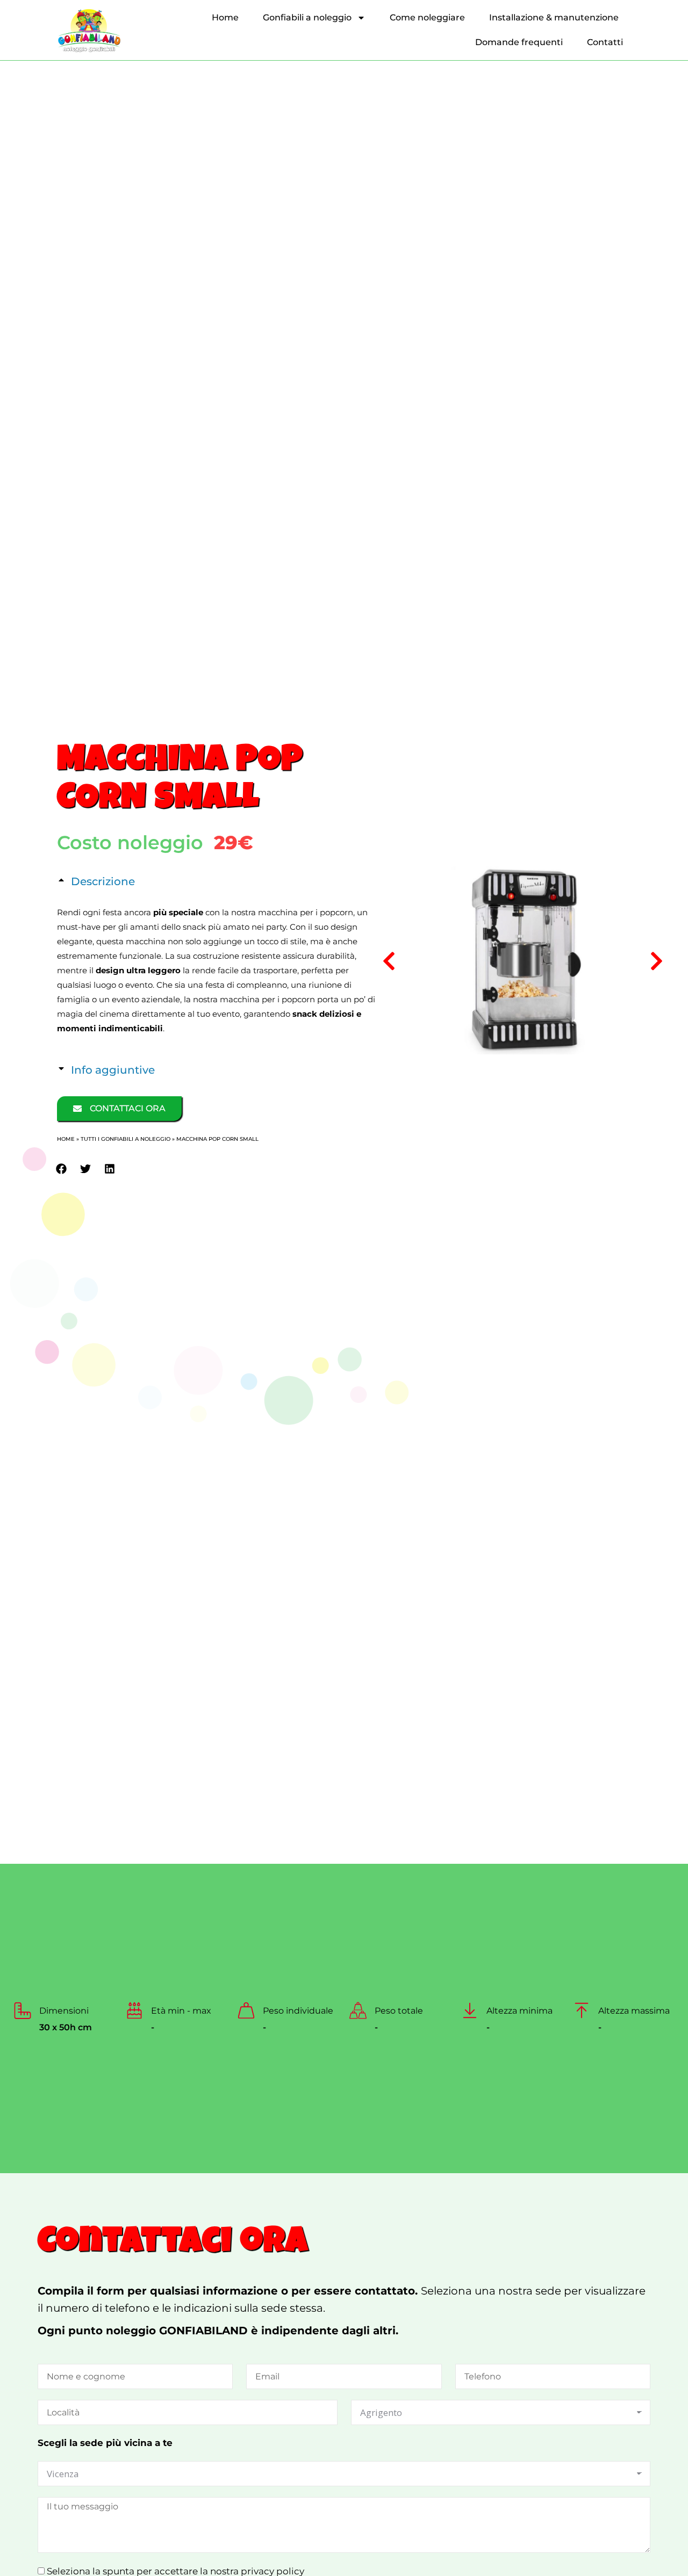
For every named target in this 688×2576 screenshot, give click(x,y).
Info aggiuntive (113, 1070)
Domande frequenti (519, 42)
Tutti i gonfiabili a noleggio (126, 1139)
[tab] (216, 881)
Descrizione (103, 881)
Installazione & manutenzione (554, 17)
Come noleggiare (427, 17)
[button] (61, 1169)
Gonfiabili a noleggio (307, 17)
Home (225, 17)
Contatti (605, 42)
